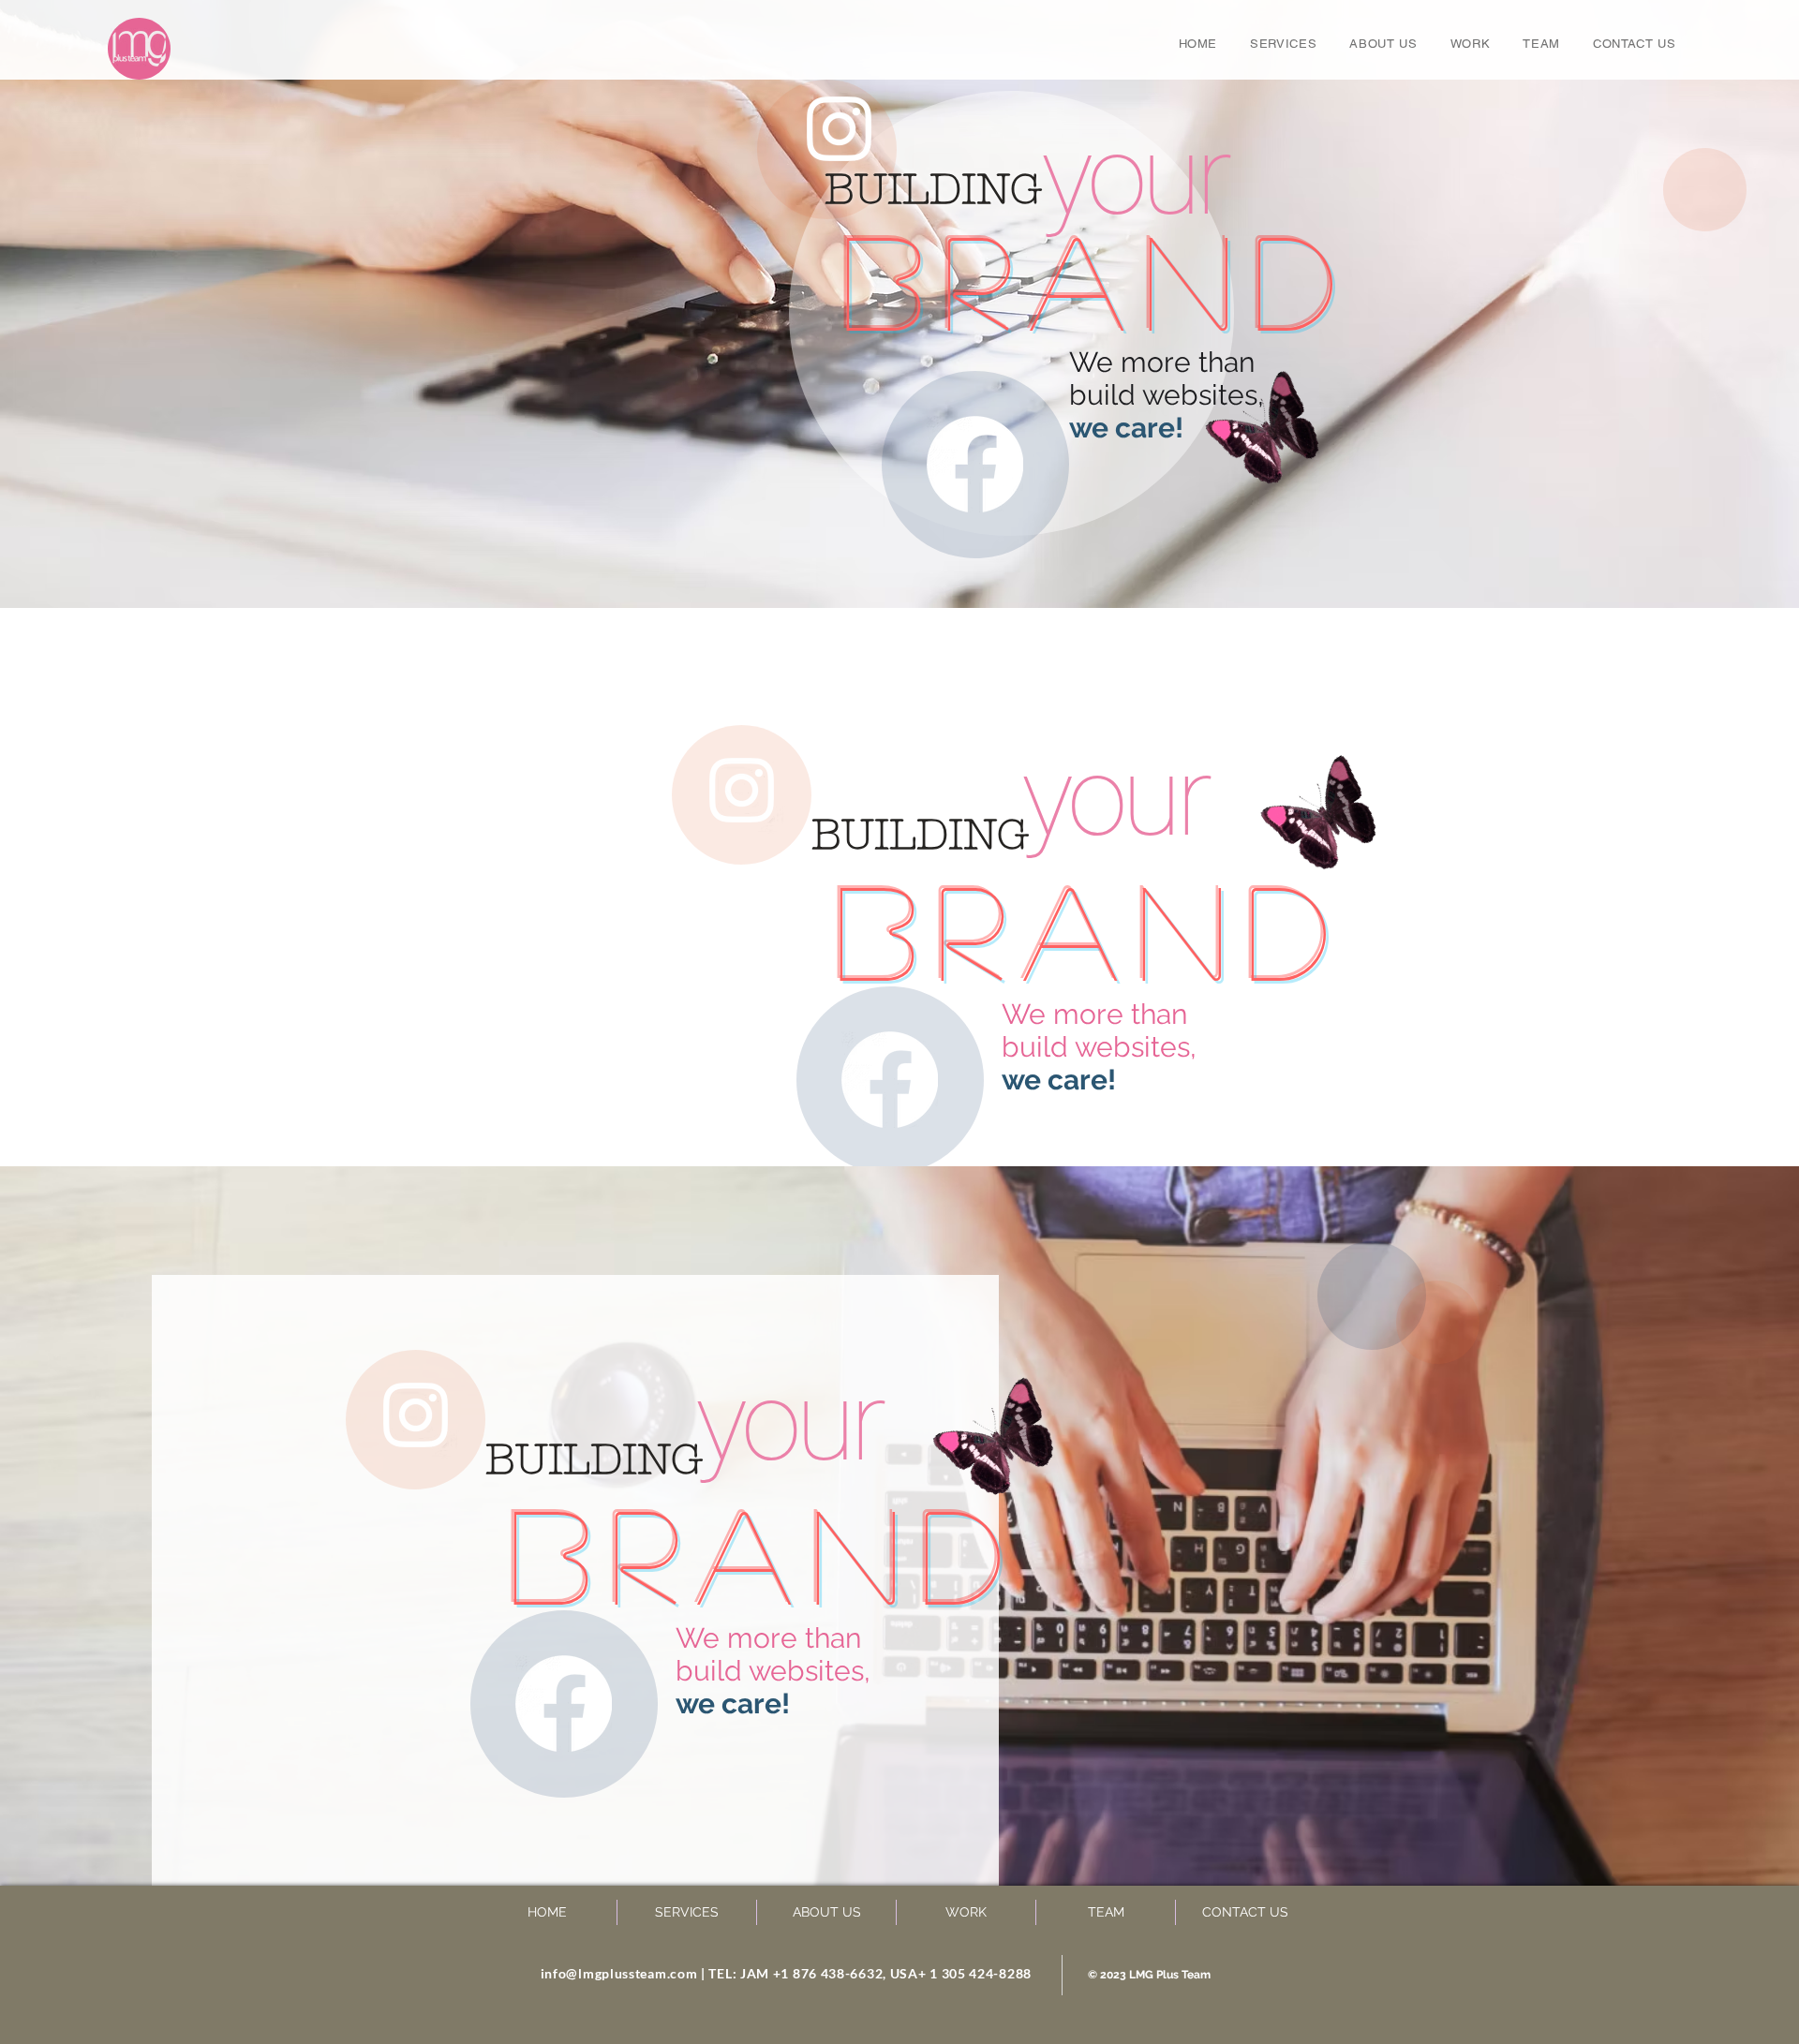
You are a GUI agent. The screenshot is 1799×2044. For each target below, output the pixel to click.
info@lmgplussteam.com (619, 1973)
